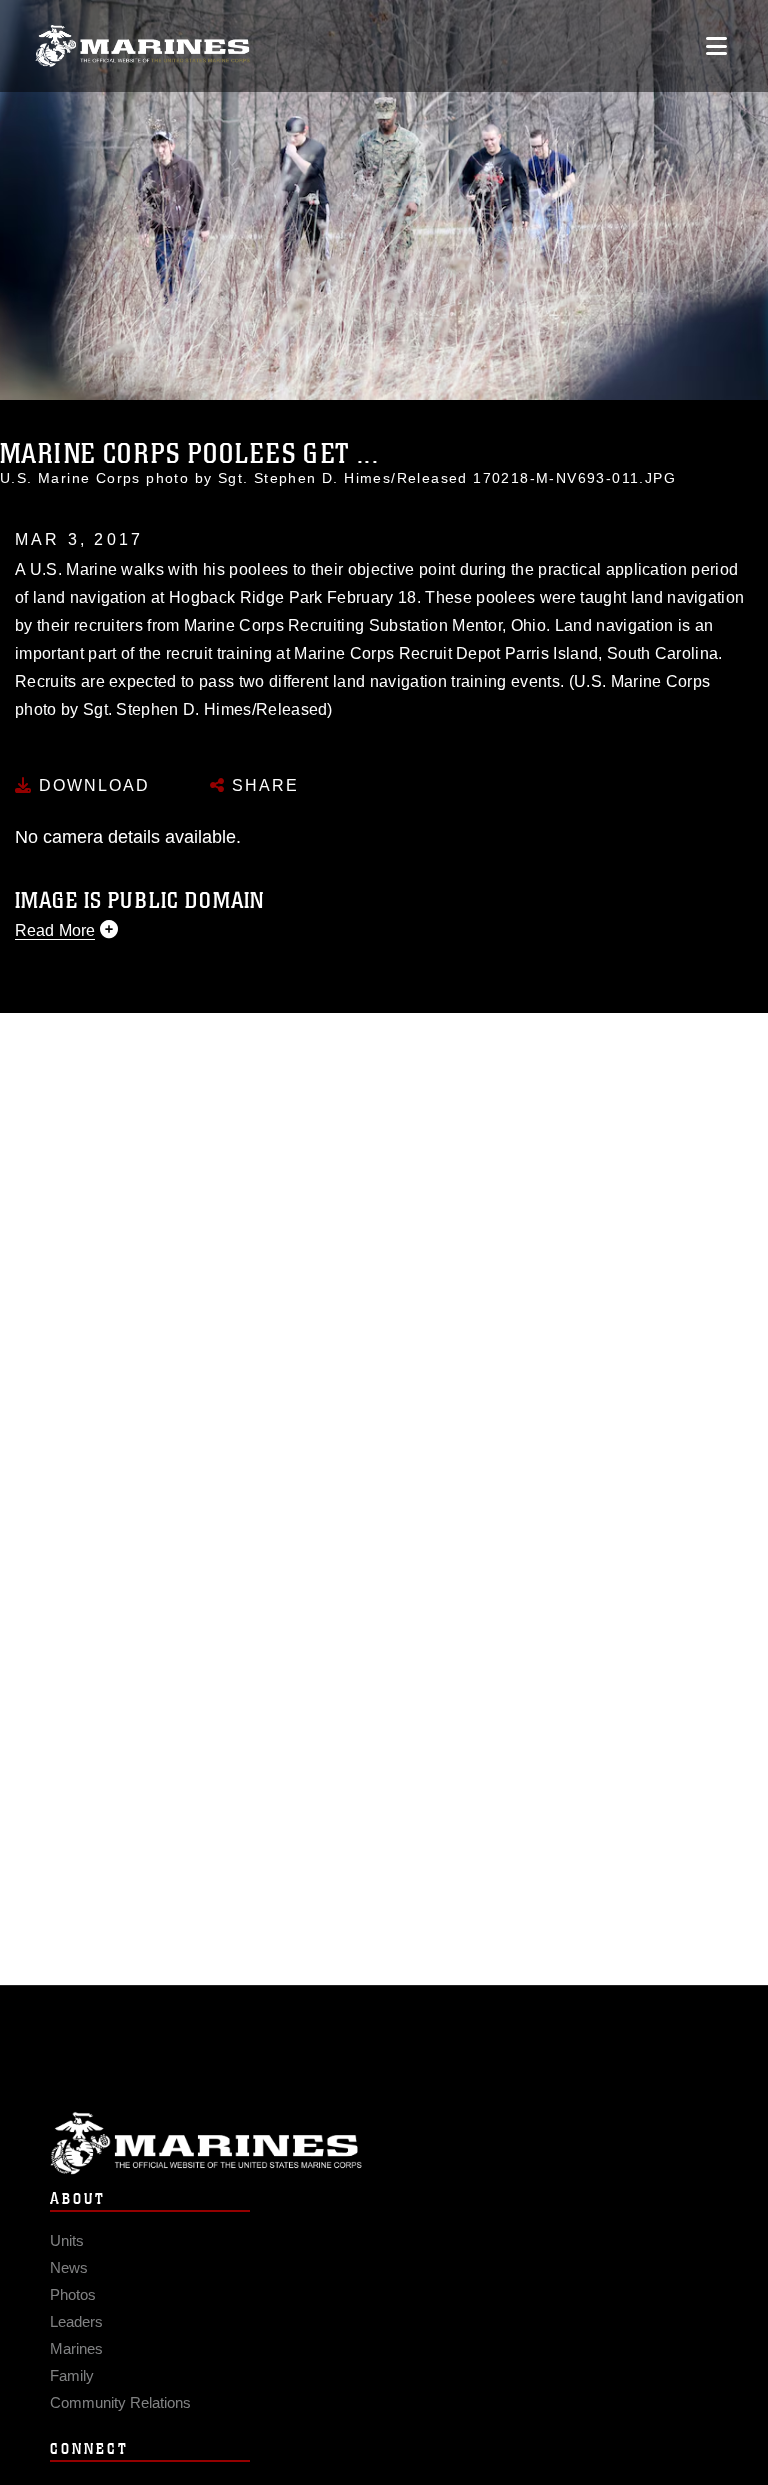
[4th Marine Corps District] (142, 46)
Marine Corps (384, 2143)
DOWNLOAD (91, 785)
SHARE (262, 785)
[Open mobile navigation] (716, 46)
